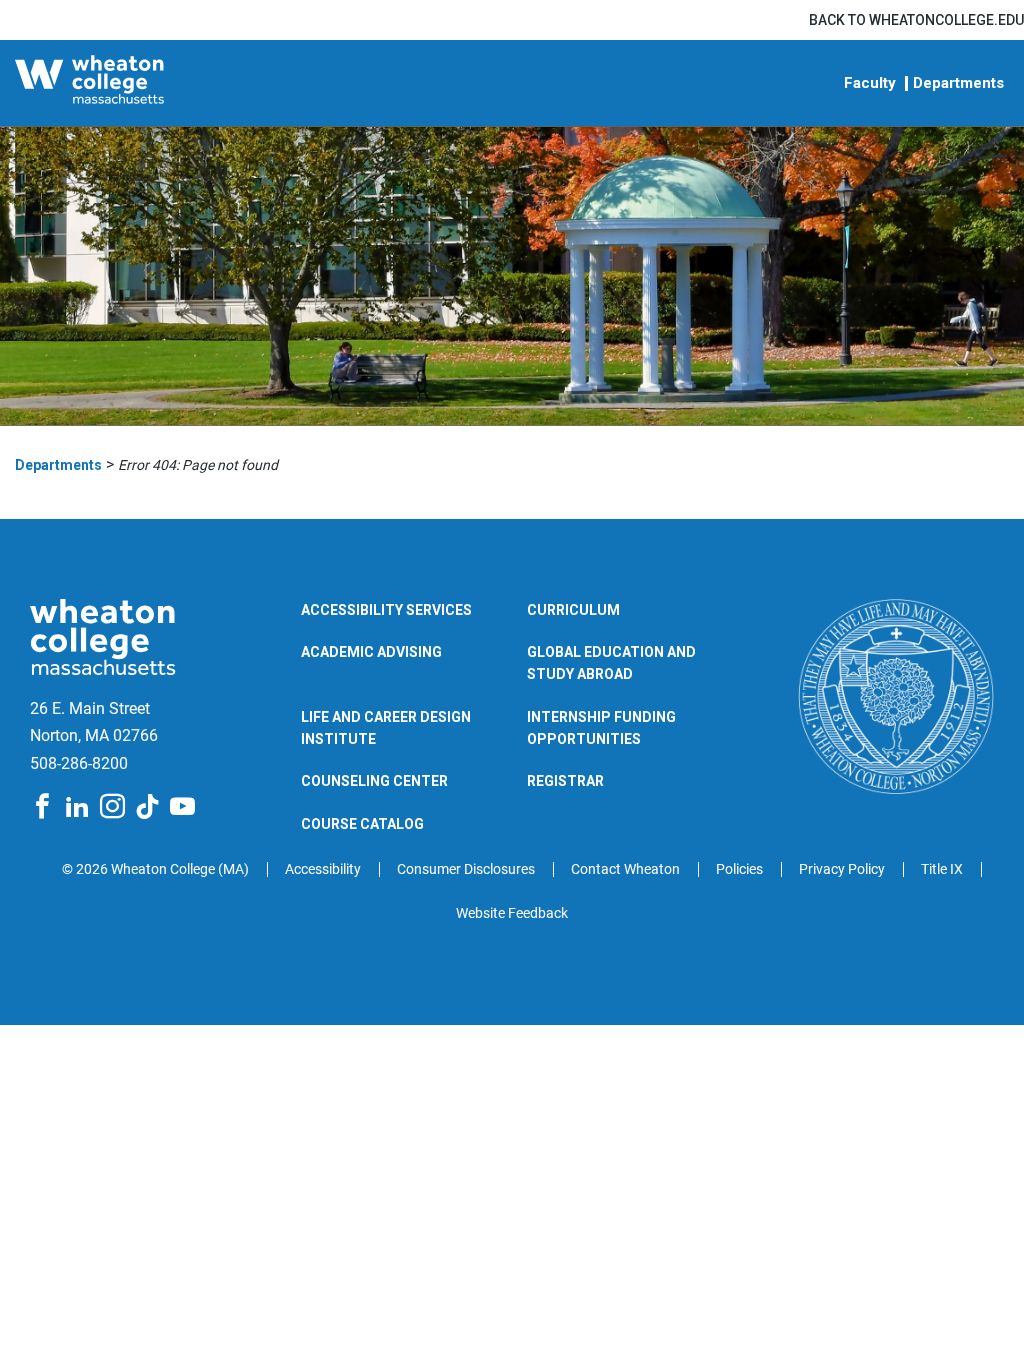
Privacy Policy (842, 869)
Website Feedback (512, 913)
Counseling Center (374, 781)
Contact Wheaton (625, 869)
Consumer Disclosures (466, 869)
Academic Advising (371, 652)
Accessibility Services (386, 610)
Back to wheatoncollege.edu (916, 20)
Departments (958, 83)
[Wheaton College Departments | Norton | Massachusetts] (135, 83)
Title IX (942, 869)
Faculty (870, 83)
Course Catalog (362, 824)
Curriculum (573, 610)
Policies (739, 869)
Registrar (565, 781)
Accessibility (323, 869)
